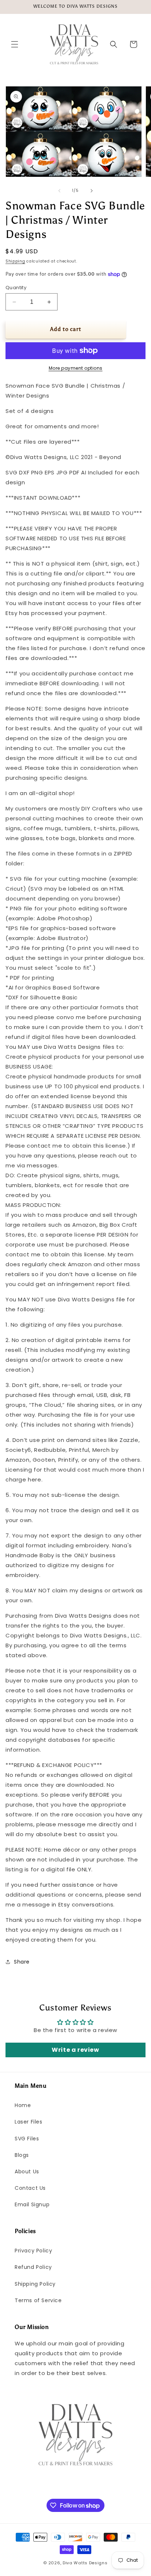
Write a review (75, 2050)
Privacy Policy (33, 2251)
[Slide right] (92, 191)
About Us (27, 2171)
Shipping (15, 261)
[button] (15, 44)
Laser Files (29, 2122)
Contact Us (30, 2188)
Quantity (16, 288)
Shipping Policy (35, 2284)
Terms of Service (38, 2300)
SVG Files (27, 2139)
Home (23, 2105)
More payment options (76, 368)
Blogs (22, 2155)
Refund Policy (33, 2267)
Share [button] (22, 1962)
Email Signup (32, 2204)
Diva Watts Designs (85, 2563)
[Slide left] (59, 191)
